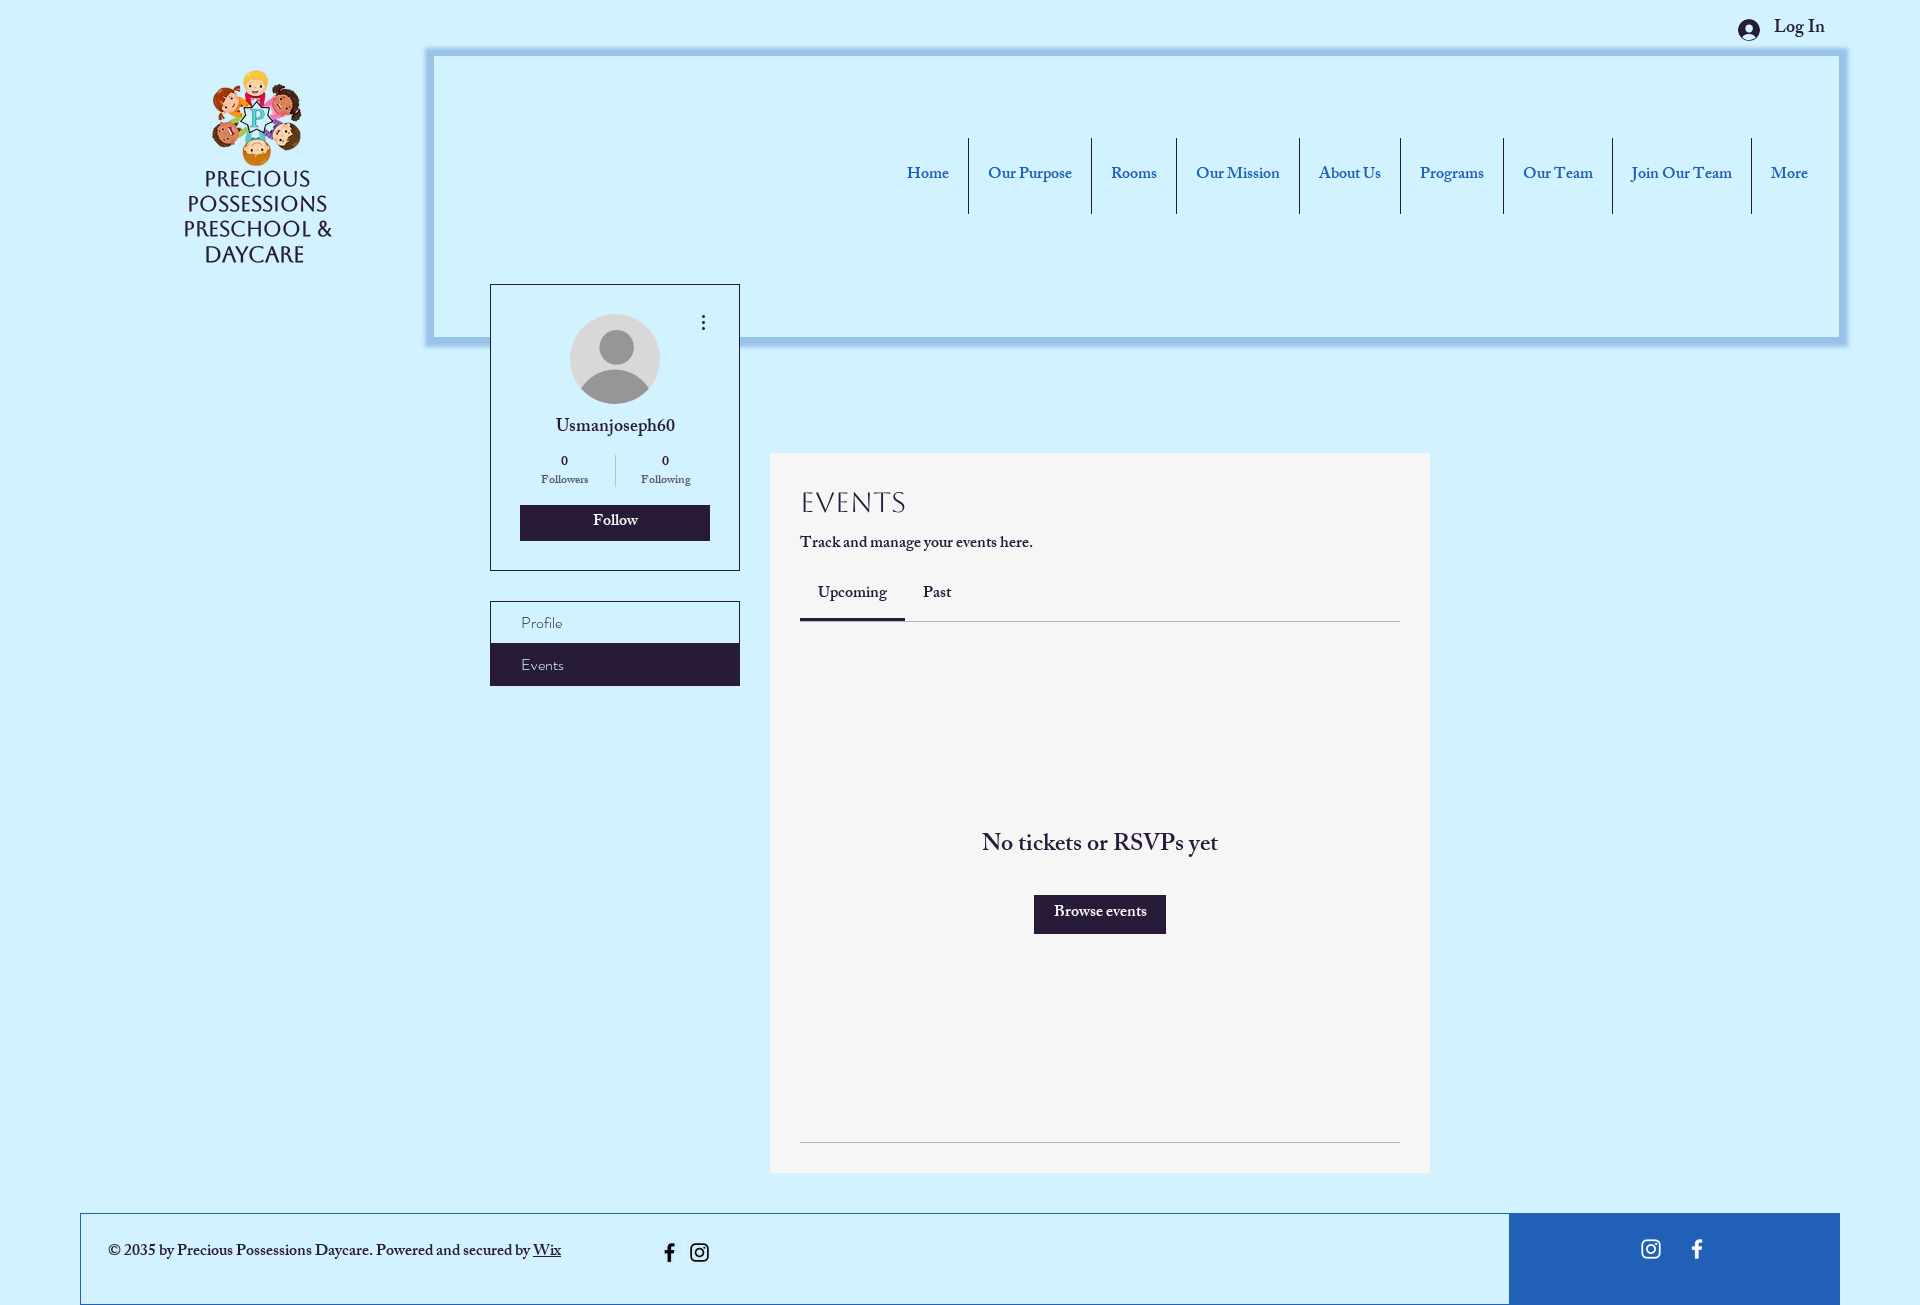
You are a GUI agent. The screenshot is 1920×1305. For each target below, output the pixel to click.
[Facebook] (669, 1252)
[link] (852, 594)
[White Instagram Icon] (1651, 1249)
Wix (547, 1252)
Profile (541, 622)
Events (542, 664)
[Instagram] (699, 1252)
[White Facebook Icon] (1697, 1249)
